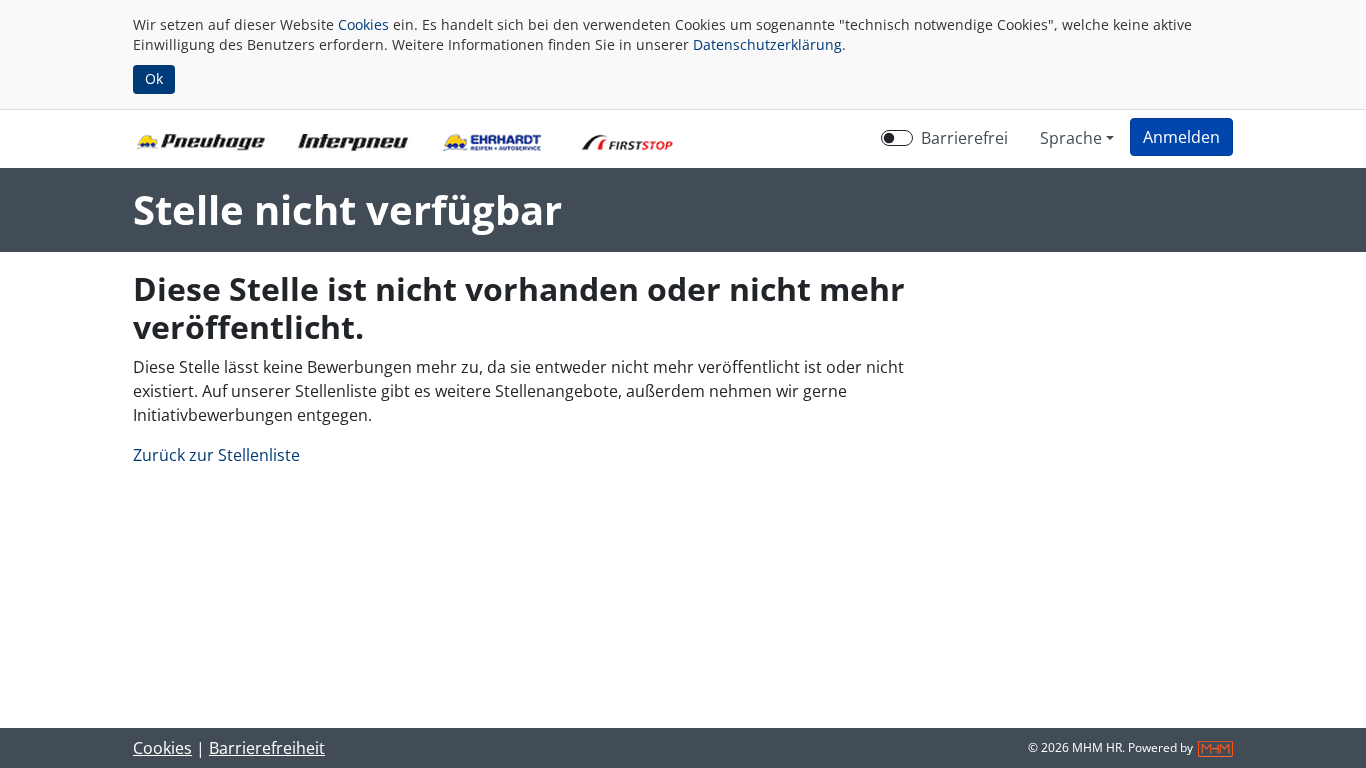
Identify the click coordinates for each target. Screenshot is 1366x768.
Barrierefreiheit (267, 748)
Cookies (363, 24)
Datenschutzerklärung (767, 44)
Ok (154, 78)
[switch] (897, 138)
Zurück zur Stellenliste (216, 455)
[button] (1181, 137)
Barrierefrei (964, 138)
